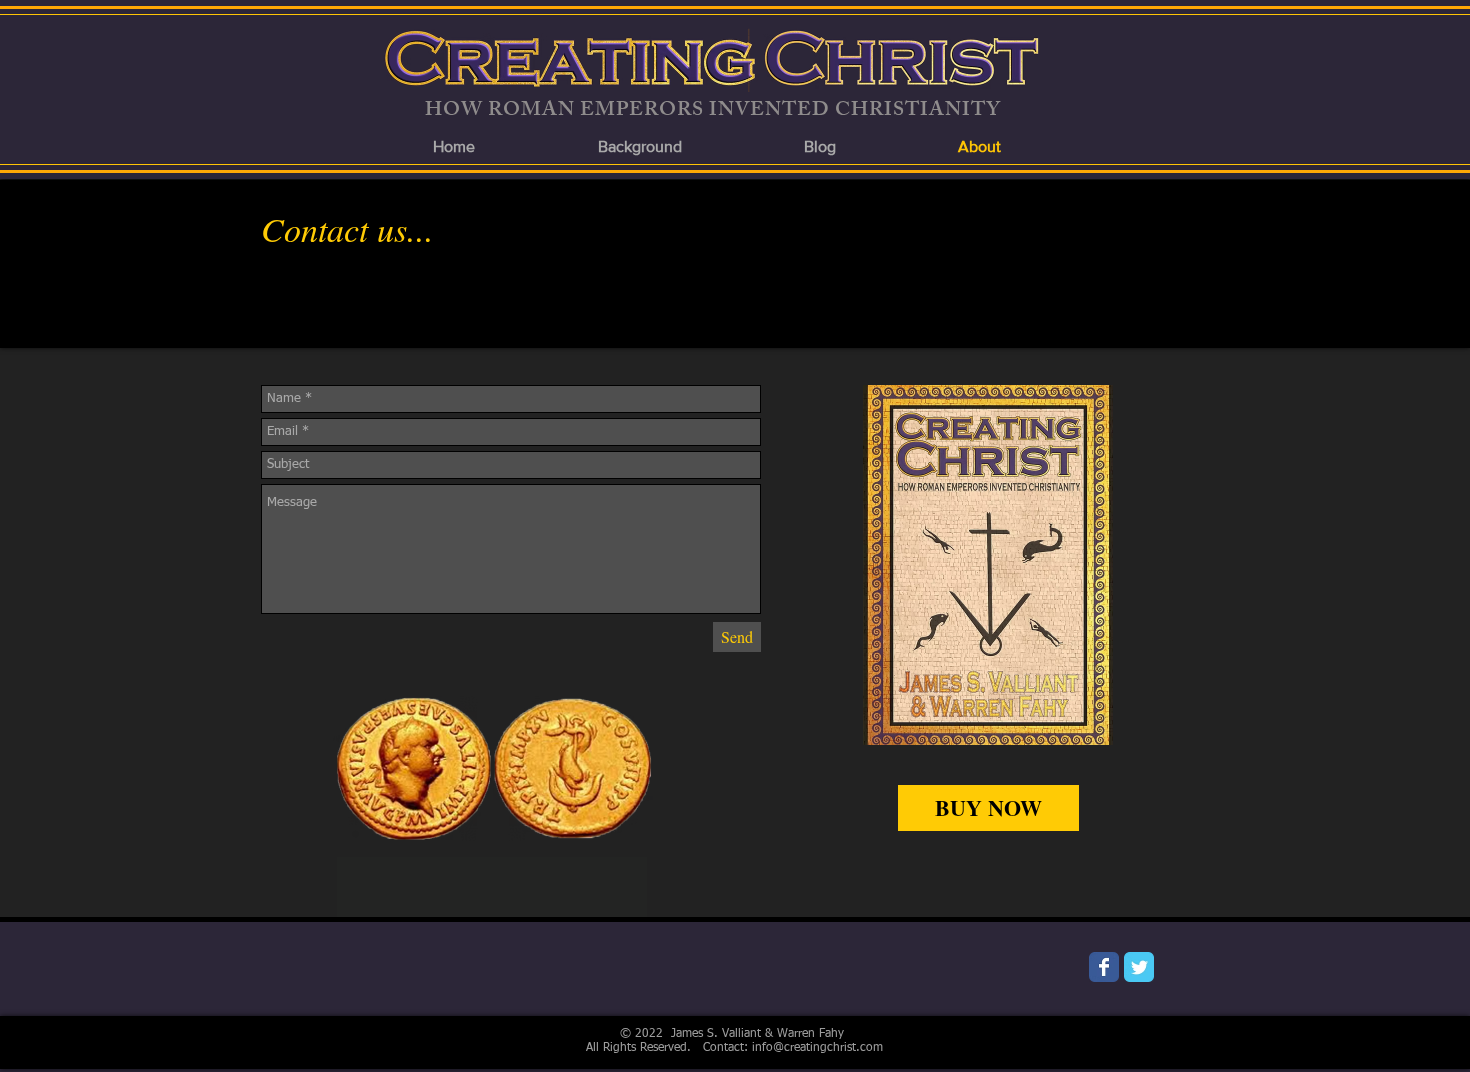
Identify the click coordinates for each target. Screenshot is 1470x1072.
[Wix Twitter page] (1139, 967)
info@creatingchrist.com (817, 1048)
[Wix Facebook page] (1104, 967)
